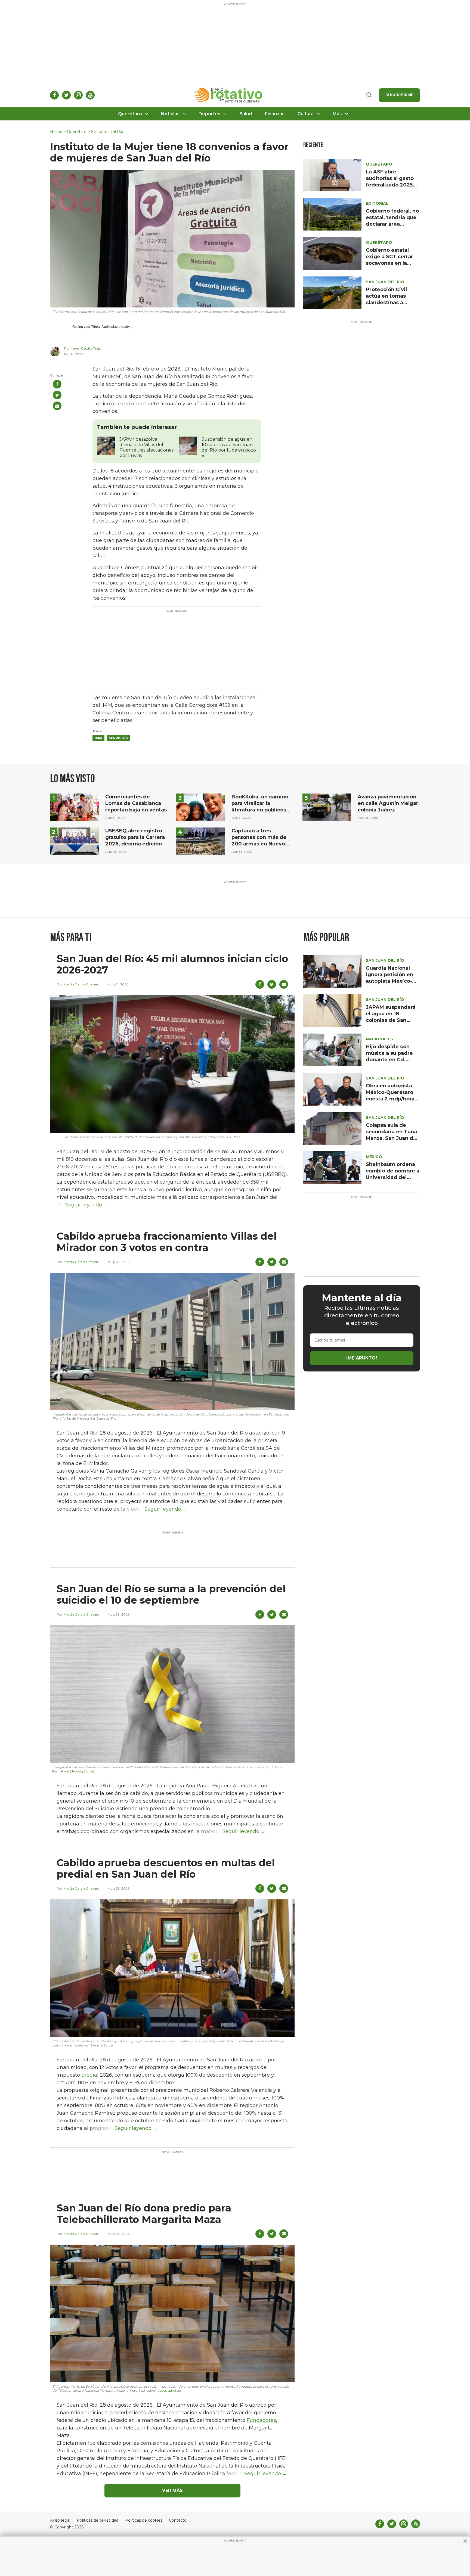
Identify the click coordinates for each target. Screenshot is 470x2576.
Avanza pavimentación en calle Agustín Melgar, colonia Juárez (389, 803)
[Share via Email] (57, 406)
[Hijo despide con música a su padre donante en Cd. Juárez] (332, 1049)
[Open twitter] (66, 95)
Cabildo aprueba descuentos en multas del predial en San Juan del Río (166, 1868)
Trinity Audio (101, 327)
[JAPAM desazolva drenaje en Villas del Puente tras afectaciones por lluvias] (106, 445)
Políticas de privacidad (98, 2520)
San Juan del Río (107, 132)
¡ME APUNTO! (362, 1358)
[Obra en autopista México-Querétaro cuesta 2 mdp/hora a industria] (332, 1089)
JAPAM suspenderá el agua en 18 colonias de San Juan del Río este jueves (391, 1020)
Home (56, 132)
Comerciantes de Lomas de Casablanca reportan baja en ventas (136, 803)
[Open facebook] (54, 95)
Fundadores (261, 2420)
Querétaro (130, 114)
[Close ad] (465, 2541)
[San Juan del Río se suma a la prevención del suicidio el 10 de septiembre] (172, 1694)
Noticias (170, 114)
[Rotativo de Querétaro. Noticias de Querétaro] (229, 95)
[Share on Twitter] (57, 395)
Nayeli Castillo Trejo (86, 348)
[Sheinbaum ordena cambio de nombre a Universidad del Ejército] (332, 1167)
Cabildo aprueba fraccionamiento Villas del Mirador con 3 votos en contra (167, 1242)
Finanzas (275, 114)
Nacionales (379, 1039)
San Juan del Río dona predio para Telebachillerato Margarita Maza (144, 2214)
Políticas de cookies (144, 2520)
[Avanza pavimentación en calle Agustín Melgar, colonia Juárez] (327, 807)
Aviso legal (60, 2520)
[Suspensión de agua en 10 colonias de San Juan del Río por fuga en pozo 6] (188, 445)
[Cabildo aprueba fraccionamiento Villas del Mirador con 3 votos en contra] (172, 1341)
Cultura (306, 114)
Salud (246, 114)
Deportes (209, 114)
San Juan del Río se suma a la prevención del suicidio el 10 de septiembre (171, 1594)
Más (337, 114)
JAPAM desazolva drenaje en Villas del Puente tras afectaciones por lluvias (146, 447)
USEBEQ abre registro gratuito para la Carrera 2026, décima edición (135, 837)
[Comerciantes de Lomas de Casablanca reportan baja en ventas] (74, 807)
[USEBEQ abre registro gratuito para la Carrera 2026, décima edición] (74, 841)
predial (90, 2075)
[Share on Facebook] (57, 384)
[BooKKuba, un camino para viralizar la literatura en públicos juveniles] (201, 807)
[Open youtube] (90, 95)
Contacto (178, 2520)
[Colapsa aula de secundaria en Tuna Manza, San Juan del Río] (332, 1128)
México (374, 1157)
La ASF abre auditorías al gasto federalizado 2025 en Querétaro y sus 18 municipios (390, 185)
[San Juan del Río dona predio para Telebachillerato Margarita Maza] (172, 2313)
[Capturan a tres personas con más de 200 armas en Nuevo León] (201, 841)
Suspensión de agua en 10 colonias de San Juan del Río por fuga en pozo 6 (229, 447)
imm (98, 738)
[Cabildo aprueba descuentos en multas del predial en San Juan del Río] (172, 1968)
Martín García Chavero (81, 984)
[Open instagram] (78, 95)
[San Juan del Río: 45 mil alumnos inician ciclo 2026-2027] (172, 1064)
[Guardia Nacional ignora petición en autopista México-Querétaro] (332, 971)
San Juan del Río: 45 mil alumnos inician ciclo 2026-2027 (172, 964)
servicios (118, 738)
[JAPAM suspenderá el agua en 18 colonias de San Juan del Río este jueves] (332, 1010)
